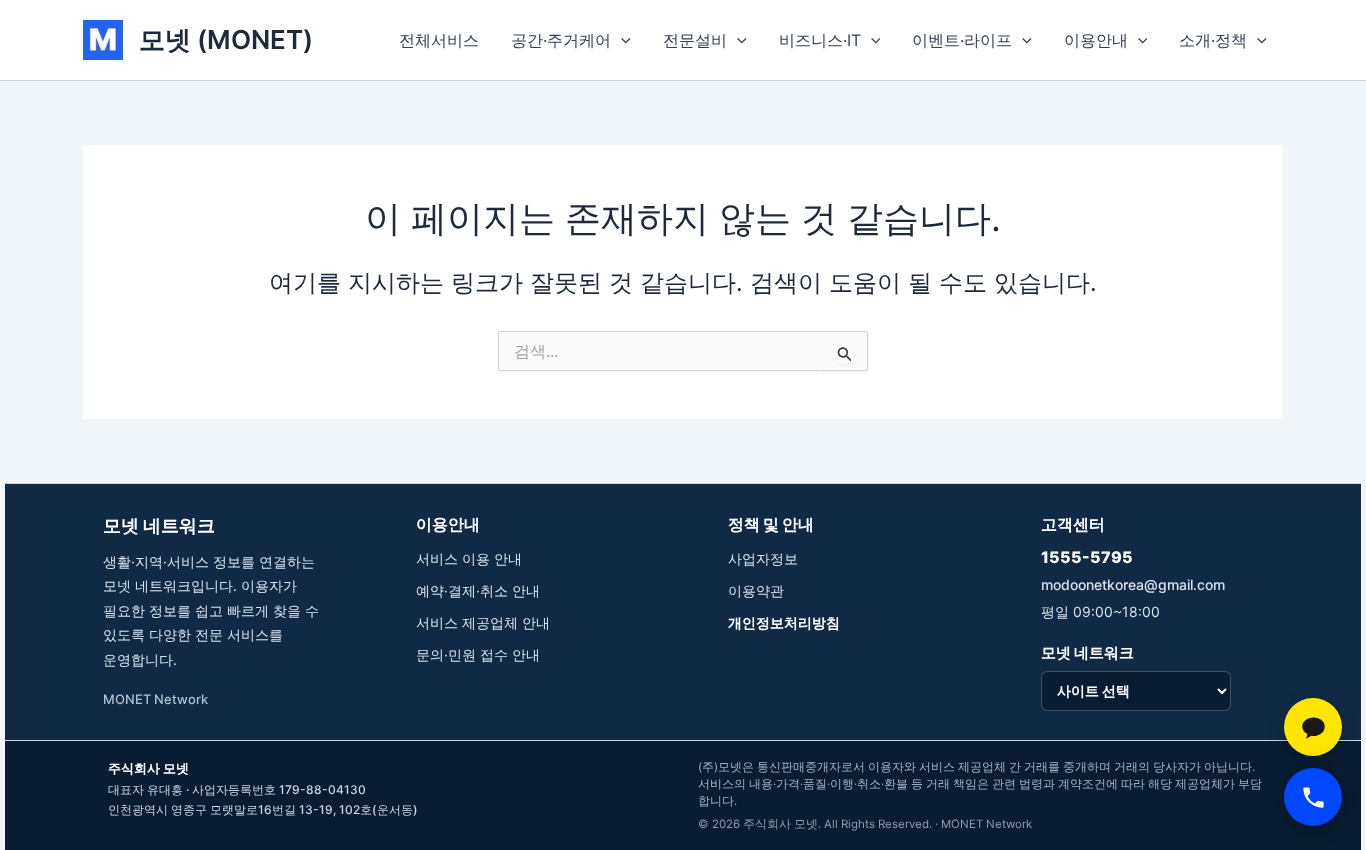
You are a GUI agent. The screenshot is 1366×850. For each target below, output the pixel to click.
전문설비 (695, 40)
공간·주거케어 (561, 40)
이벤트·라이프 (962, 40)
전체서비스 (439, 40)
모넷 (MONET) (226, 39)
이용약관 (756, 590)
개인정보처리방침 (784, 622)
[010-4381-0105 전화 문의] (1313, 797)
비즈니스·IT (820, 40)
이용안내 (1096, 40)
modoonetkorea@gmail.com (1133, 584)
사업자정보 (763, 558)
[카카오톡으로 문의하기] (1313, 727)
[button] (621, 40)
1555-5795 (1087, 557)
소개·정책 (1213, 40)
